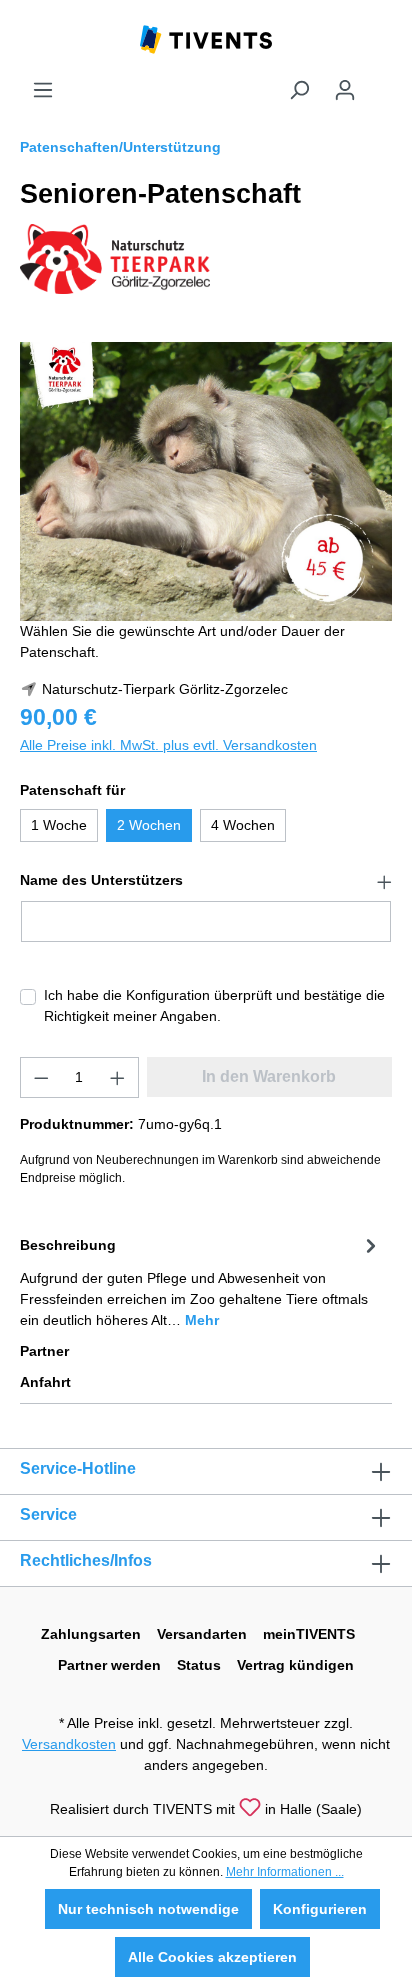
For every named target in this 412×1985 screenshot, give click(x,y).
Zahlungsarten (91, 1634)
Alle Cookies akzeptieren (212, 1957)
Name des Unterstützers (101, 880)
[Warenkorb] (380, 82)
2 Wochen (149, 825)
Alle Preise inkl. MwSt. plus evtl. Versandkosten (168, 745)
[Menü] (43, 90)
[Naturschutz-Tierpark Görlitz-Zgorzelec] (115, 258)
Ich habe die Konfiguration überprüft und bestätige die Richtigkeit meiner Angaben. (214, 1005)
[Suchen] (299, 90)
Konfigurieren (320, 1909)
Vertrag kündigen (295, 1665)
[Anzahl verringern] (41, 1077)
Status (199, 1665)
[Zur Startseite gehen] (206, 38)
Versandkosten (69, 1744)
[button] (206, 881)
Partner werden (109, 1665)
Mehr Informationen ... (285, 1872)
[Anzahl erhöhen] (118, 1077)
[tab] (201, 1281)
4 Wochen (243, 825)
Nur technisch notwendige (148, 1909)
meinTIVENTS (309, 1634)
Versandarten (202, 1634)
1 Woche (59, 825)
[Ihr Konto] (345, 90)
